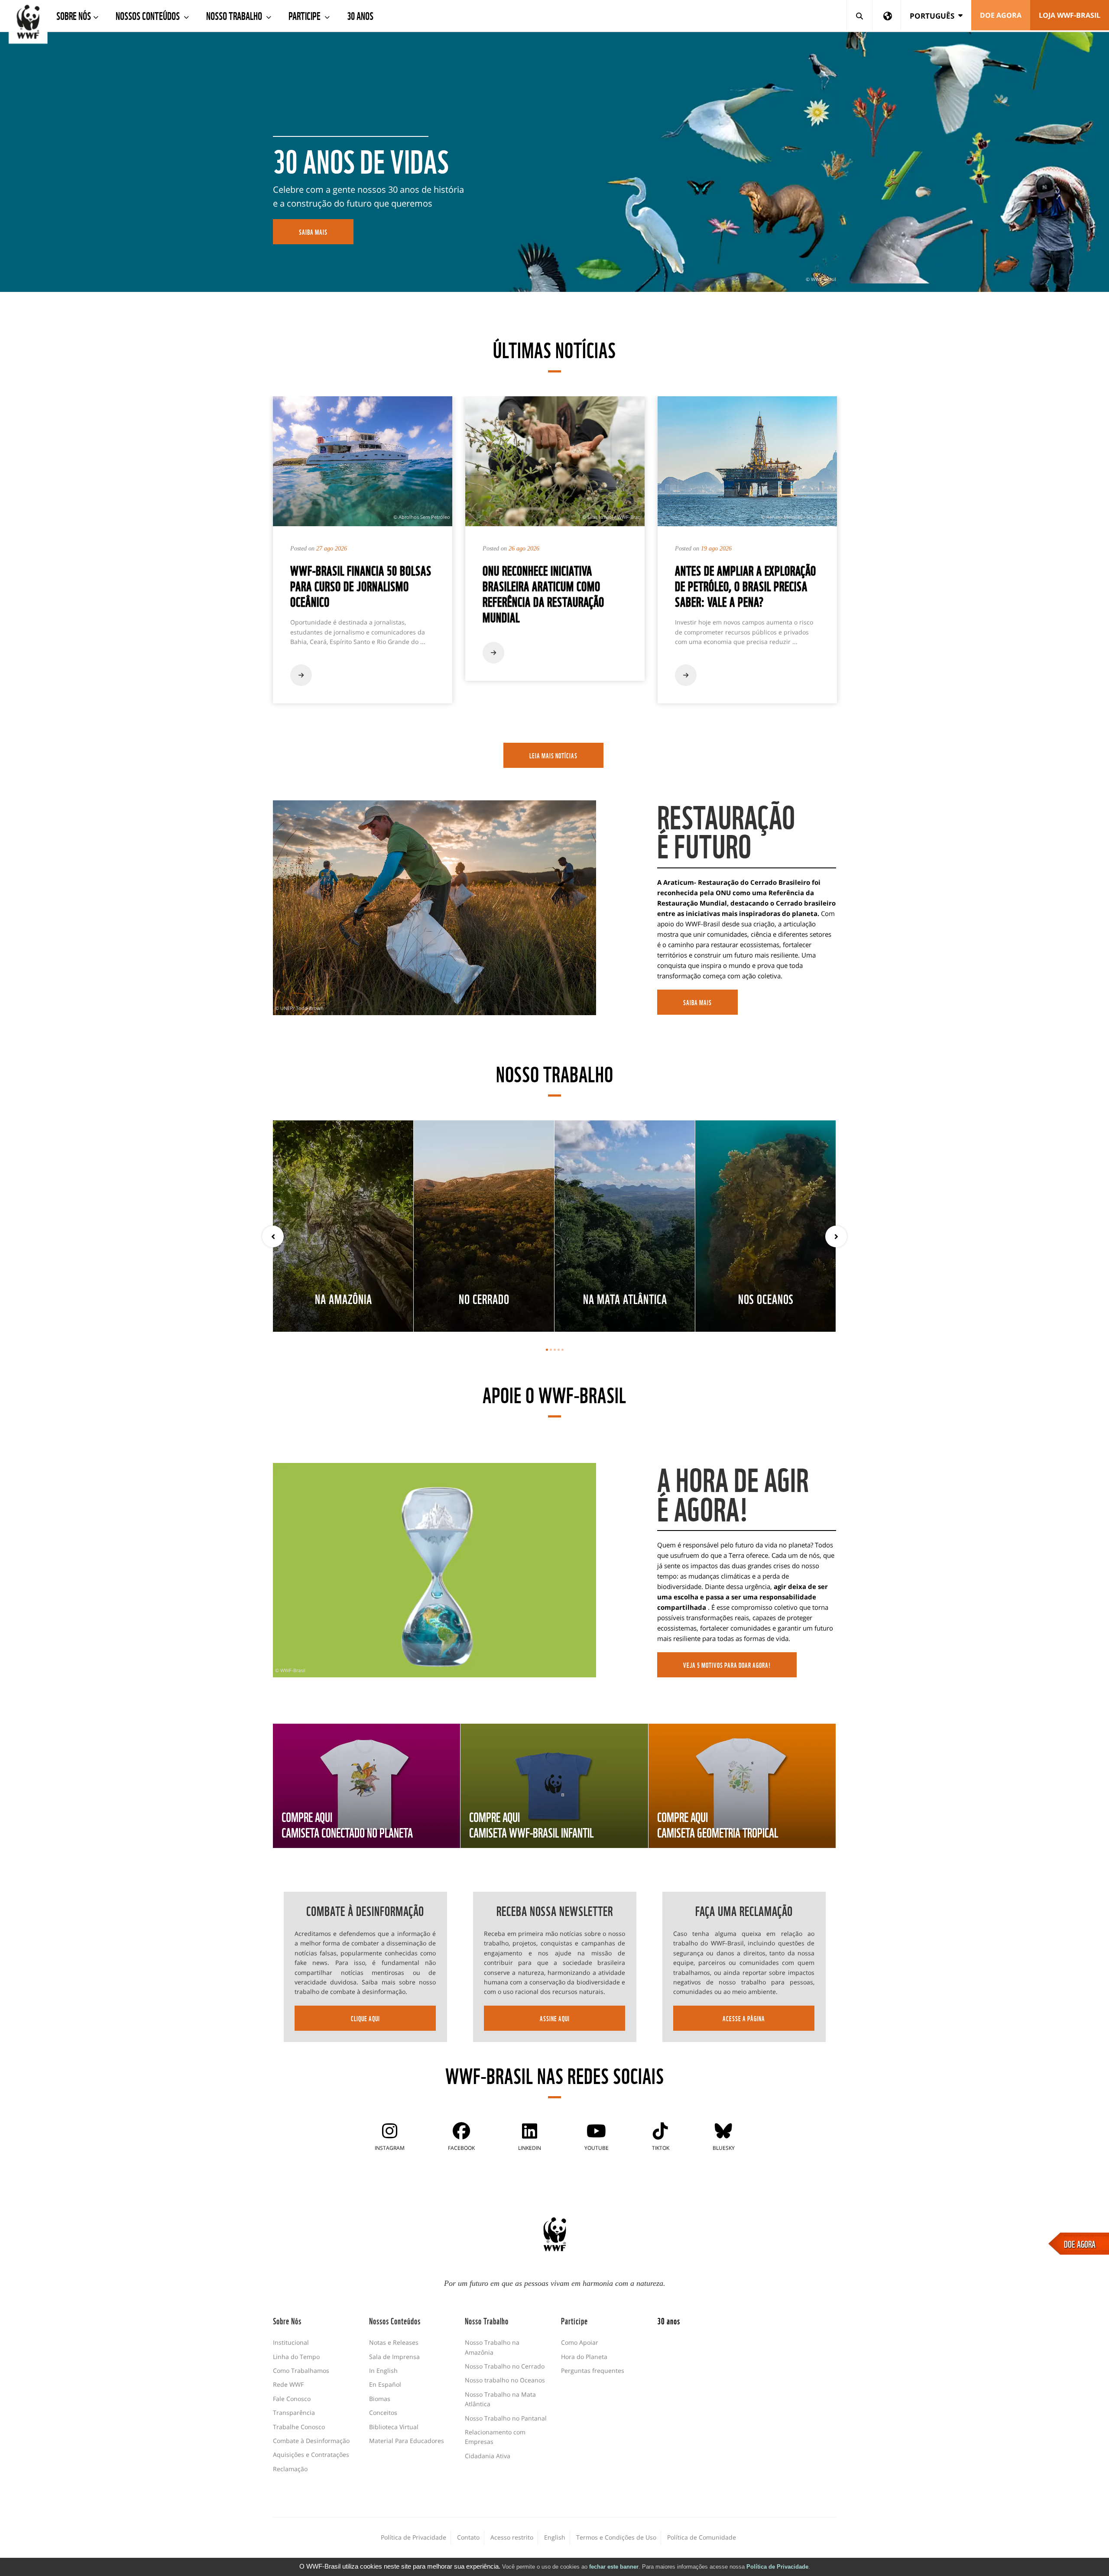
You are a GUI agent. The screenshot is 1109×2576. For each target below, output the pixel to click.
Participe (305, 15)
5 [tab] (563, 1350)
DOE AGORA (1080, 2243)
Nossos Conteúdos (149, 15)
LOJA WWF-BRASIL (1070, 15)
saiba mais (313, 232)
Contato (468, 2537)
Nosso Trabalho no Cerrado (505, 2366)
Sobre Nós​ (74, 15)
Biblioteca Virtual (394, 2427)
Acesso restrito (512, 2537)
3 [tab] (555, 1350)
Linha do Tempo (296, 2357)
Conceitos (383, 2413)
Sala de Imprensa (394, 2357)
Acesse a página (744, 2018)
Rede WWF (288, 2384)
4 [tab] (559, 1350)
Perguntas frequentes (593, 2371)
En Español (385, 2384)
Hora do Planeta (584, 2357)
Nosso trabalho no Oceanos (505, 2380)
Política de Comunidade (702, 2537)
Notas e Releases (394, 2342)
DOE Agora (1001, 15)
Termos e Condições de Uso (616, 2537)
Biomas (380, 2399)
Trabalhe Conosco (299, 2427)
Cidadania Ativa (488, 2456)
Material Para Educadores (407, 2441)
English (555, 2537)
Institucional (291, 2342)
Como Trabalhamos (301, 2371)
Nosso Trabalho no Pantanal (506, 2418)
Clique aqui (365, 2018)
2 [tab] (551, 1350)
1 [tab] (547, 1350)
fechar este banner (614, 2567)
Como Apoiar (580, 2342)
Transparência (294, 2413)
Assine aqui (555, 2018)
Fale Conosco (292, 2399)
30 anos (360, 15)
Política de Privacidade (777, 2567)
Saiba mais (697, 1002)
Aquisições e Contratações (311, 2455)
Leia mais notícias (553, 755)
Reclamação (290, 2469)
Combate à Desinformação (311, 2441)
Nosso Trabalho (235, 15)
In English (383, 2371)
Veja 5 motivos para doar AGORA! (727, 1665)
